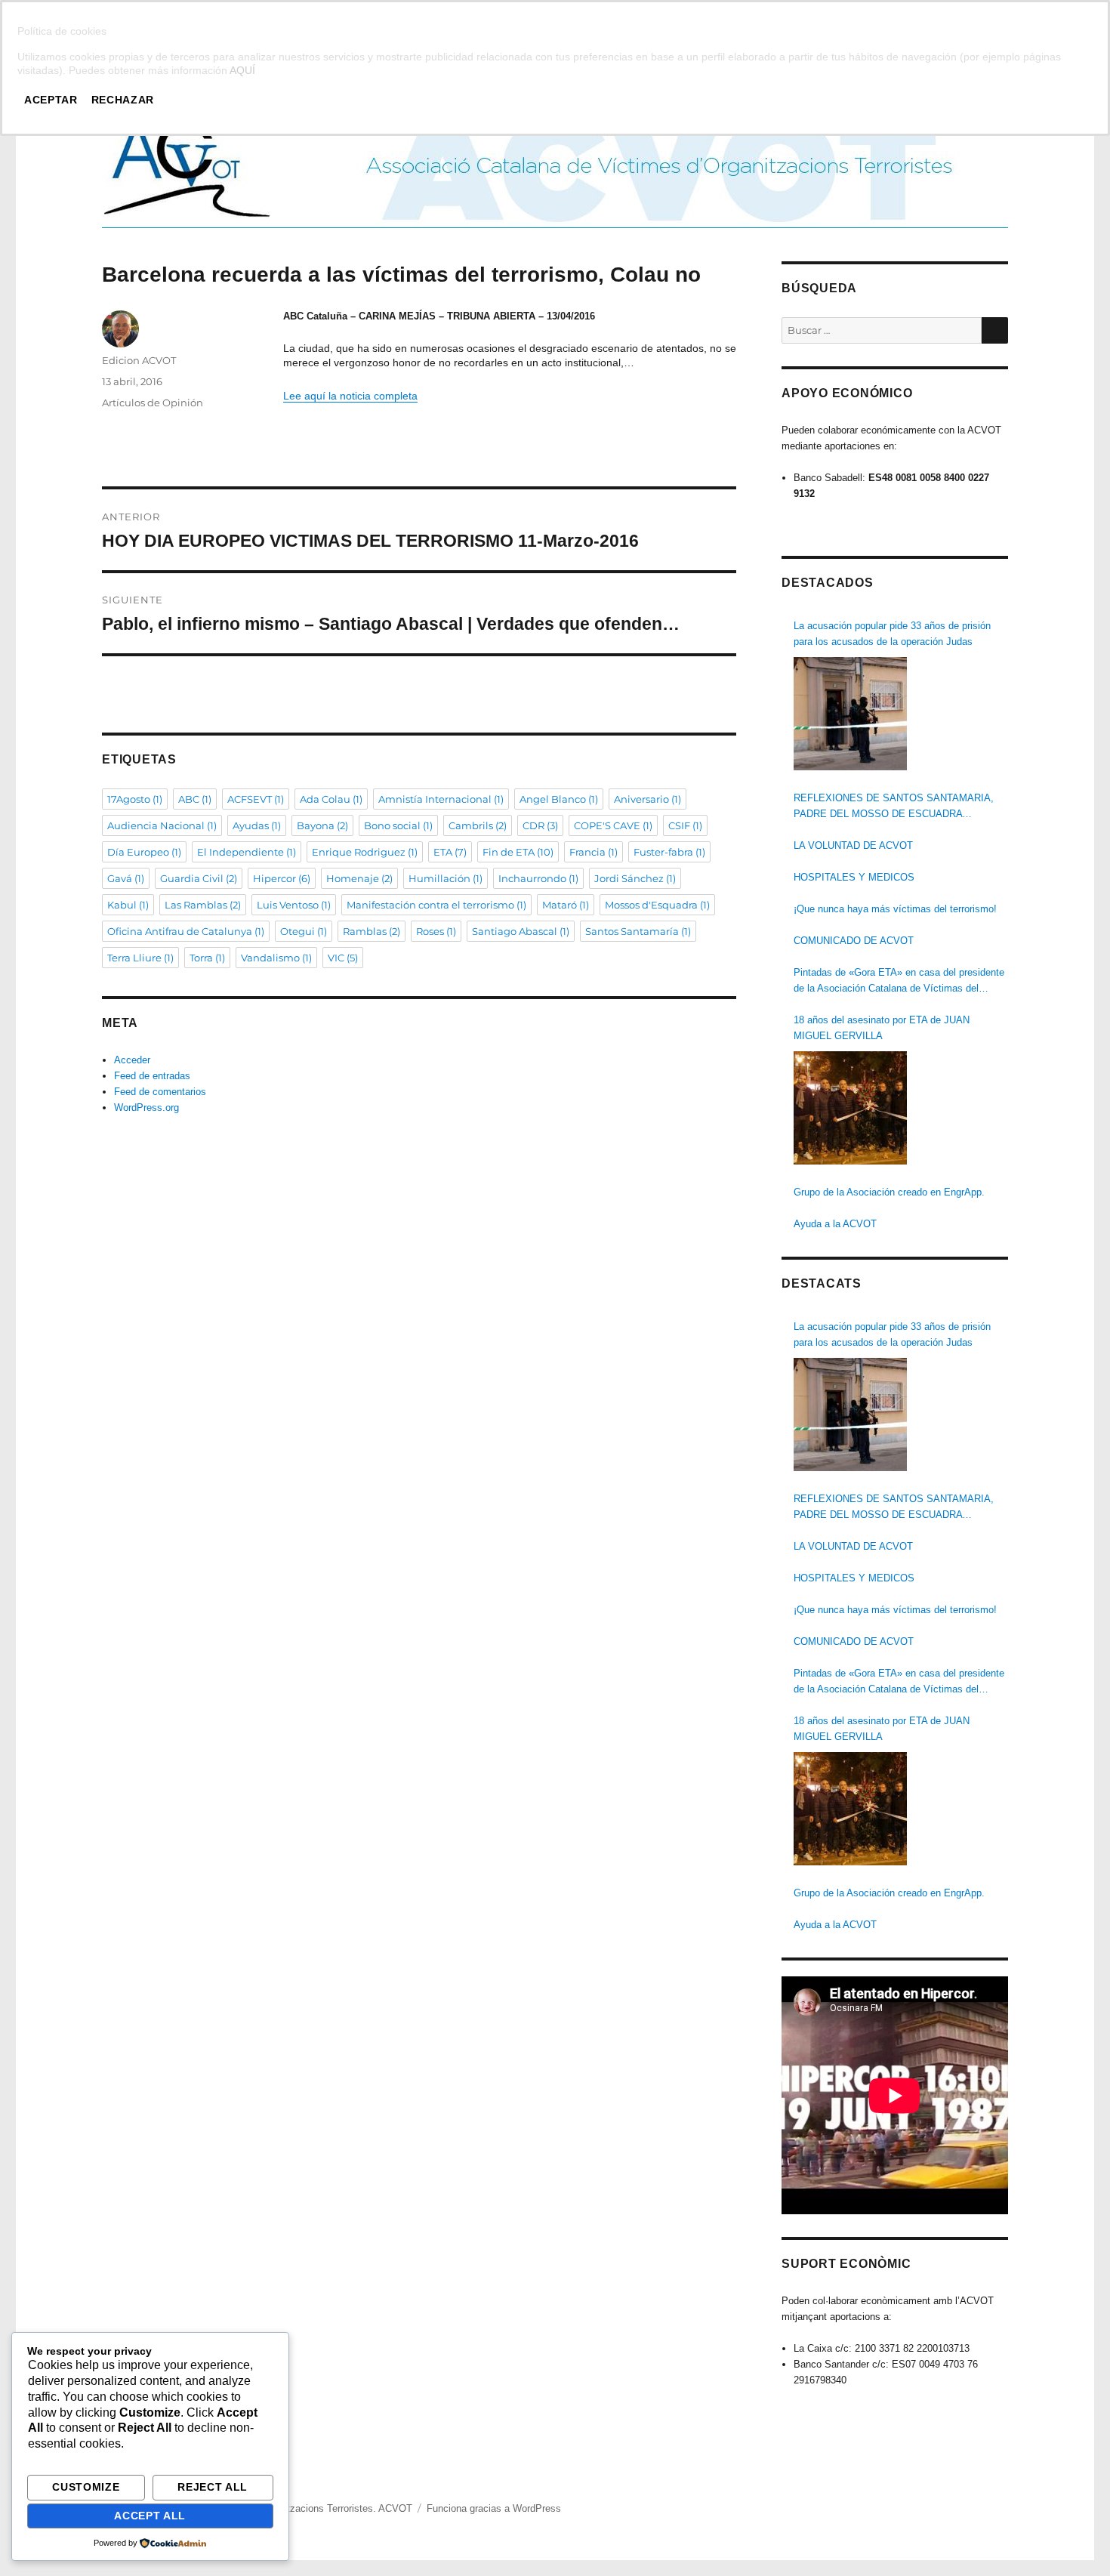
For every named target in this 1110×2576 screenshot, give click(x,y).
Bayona (322, 825)
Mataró (566, 905)
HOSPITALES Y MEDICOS (854, 877)
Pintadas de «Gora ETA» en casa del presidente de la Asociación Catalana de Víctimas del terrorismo (899, 981)
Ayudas (257, 825)
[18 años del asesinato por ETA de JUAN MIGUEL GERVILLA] (850, 1108)
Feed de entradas (152, 1076)
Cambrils (478, 825)
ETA (450, 852)
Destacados (828, 583)
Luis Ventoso (294, 905)
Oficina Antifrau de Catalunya (186, 931)
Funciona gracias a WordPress (494, 2508)
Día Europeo (144, 852)
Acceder (132, 1060)
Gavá (126, 878)
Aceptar (51, 100)
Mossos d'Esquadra (657, 905)
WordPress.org (146, 1108)
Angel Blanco (559, 799)
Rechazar (123, 100)
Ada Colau (331, 799)
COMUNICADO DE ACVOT (854, 941)
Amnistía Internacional (441, 799)
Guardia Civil (199, 878)
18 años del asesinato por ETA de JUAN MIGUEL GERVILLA (882, 1028)
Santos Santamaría (638, 931)
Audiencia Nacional (162, 825)
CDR (540, 825)
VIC (343, 958)
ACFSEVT (256, 799)
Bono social (398, 825)
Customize (86, 2487)
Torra (207, 958)
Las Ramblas (203, 905)
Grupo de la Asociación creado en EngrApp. (889, 1192)
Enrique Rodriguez (365, 852)
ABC (195, 799)
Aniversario (647, 799)
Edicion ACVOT (139, 360)
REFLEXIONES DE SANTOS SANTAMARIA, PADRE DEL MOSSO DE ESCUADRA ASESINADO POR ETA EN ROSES (894, 807)
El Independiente (247, 852)
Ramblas (372, 931)
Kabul (128, 905)
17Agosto (135, 799)
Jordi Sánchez (635, 878)
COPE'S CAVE (613, 825)
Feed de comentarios (160, 1092)
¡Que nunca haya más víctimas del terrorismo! (895, 909)
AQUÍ (242, 70)
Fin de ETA (518, 852)
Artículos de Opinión (153, 403)
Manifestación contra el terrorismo (436, 905)
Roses (436, 931)
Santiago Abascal (521, 931)
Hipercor (282, 878)
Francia (594, 852)
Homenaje (359, 878)
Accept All (150, 2516)
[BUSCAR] (995, 330)
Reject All (213, 2487)
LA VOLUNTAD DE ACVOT (853, 845)
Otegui (304, 931)
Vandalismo (276, 958)
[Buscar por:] (882, 330)
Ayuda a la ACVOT (835, 1224)
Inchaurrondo (538, 878)
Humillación (446, 878)
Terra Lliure (140, 958)
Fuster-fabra (669, 852)
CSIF (685, 825)
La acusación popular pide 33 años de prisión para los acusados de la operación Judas (892, 634)
